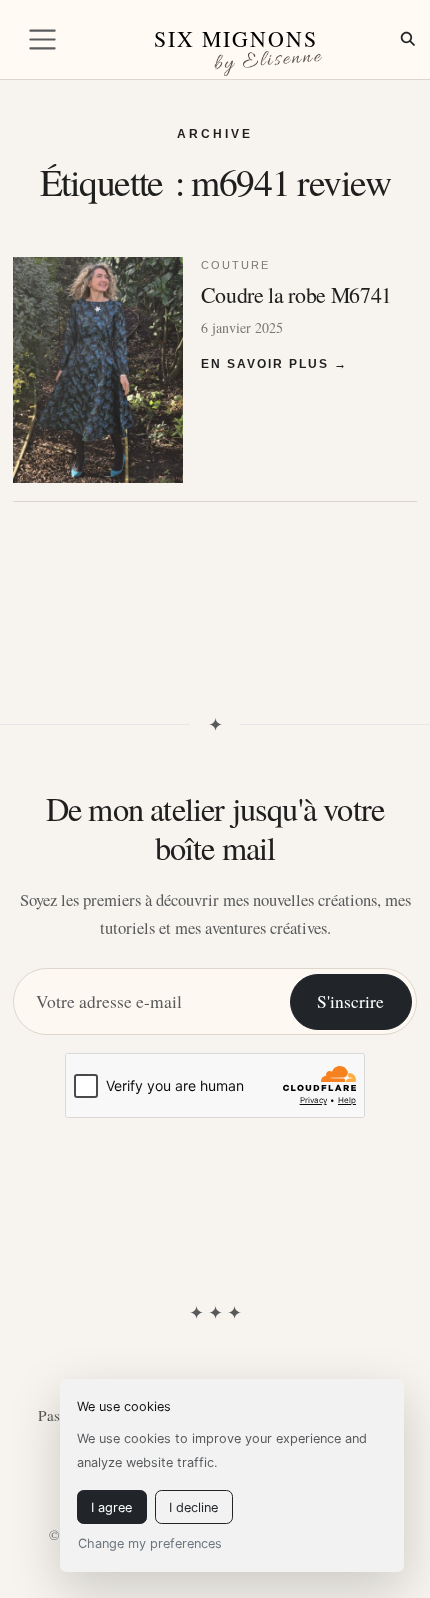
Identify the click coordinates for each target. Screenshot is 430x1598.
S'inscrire (350, 1001)
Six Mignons (236, 38)
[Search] (408, 39)
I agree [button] (111, 1507)
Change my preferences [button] (150, 1543)
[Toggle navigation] (42, 40)
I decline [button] (193, 1507)
